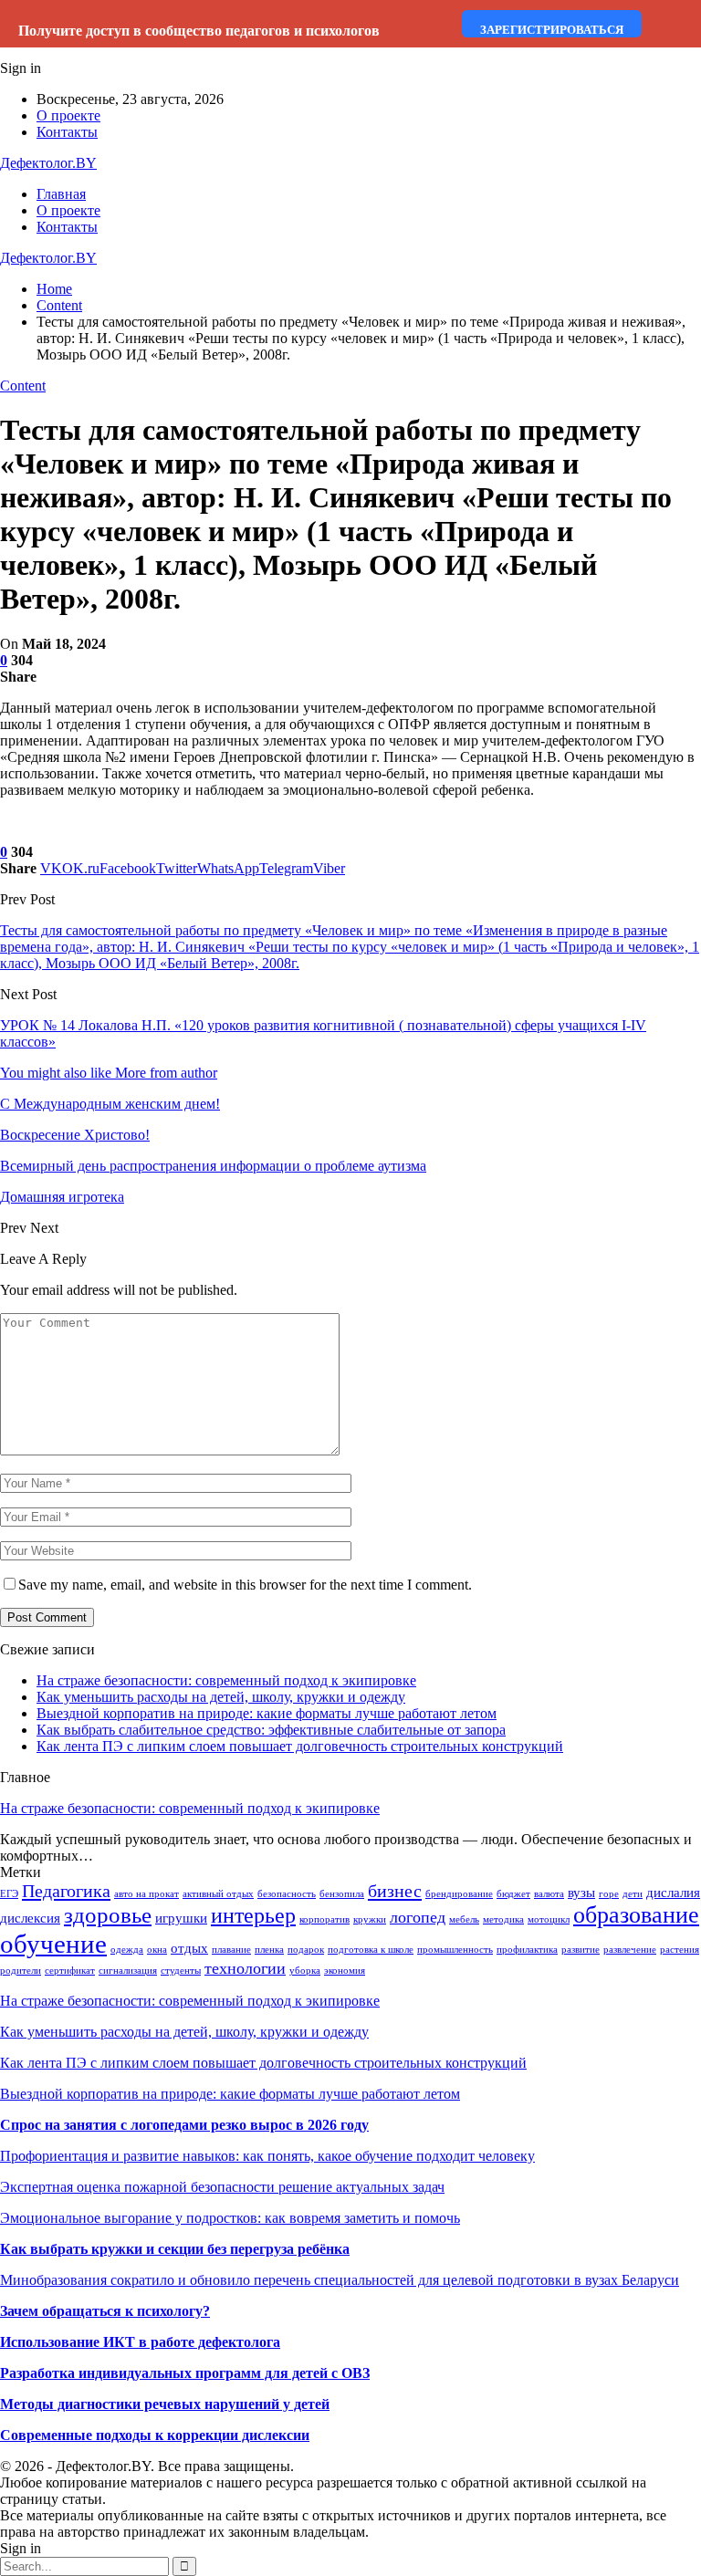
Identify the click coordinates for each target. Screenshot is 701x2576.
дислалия (673, 1893)
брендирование (459, 1894)
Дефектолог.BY (48, 163)
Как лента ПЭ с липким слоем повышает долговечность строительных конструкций (300, 1746)
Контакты (67, 132)
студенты (181, 1971)
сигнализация (128, 1971)
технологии (245, 1968)
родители (21, 1971)
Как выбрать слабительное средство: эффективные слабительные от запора (271, 1730)
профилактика (527, 1950)
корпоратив (324, 1919)
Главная (61, 194)
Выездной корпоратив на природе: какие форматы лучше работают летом (267, 1713)
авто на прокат (146, 1894)
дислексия (30, 1918)
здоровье (108, 1915)
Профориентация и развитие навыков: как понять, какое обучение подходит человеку (267, 2156)
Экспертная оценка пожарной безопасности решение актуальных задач (222, 2187)
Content (23, 386)
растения (680, 1950)
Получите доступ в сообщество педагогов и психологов (199, 31)
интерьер (253, 1915)
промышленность (455, 1950)
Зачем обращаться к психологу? (105, 2311)
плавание (231, 1950)
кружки (370, 1919)
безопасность (287, 1894)
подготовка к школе (371, 1950)
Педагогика (66, 1891)
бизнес (395, 1891)
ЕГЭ (9, 1894)
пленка (269, 1950)
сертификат (70, 1971)
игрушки (181, 1918)
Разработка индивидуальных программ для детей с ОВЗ (185, 2373)
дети (633, 1894)
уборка (305, 1971)
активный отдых (218, 1894)
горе (609, 1894)
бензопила (342, 1894)
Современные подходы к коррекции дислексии (155, 2435)
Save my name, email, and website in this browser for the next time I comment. (245, 1585)
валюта (549, 1894)
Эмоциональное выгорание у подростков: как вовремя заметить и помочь (230, 2218)
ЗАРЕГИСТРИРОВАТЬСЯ (552, 30)
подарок (306, 1950)
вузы (581, 1893)
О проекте (68, 115)
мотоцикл (549, 1919)
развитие (581, 1950)
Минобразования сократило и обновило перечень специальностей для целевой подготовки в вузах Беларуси (340, 2280)
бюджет (513, 1894)
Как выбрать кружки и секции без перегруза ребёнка (175, 2249)
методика (503, 1919)
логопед (418, 1917)
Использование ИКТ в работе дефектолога (140, 2342)
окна (157, 1950)
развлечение (630, 1950)
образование (636, 1915)
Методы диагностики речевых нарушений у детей (165, 2404)
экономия (345, 1971)
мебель (464, 1919)
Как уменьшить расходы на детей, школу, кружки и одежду (221, 1697)
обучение (53, 1944)
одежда (127, 1950)
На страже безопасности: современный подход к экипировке (226, 1680)
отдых (189, 1948)
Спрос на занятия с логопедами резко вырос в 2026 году (184, 2125)
